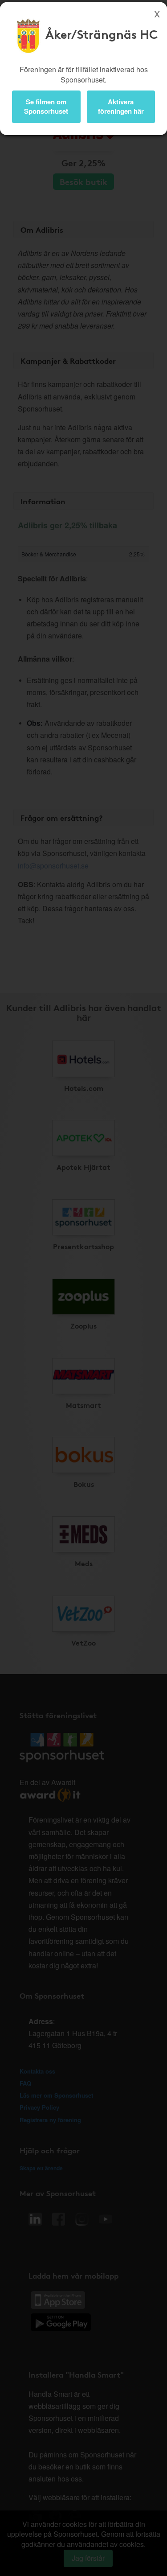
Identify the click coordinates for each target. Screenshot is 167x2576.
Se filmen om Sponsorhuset (46, 106)
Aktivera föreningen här (121, 106)
